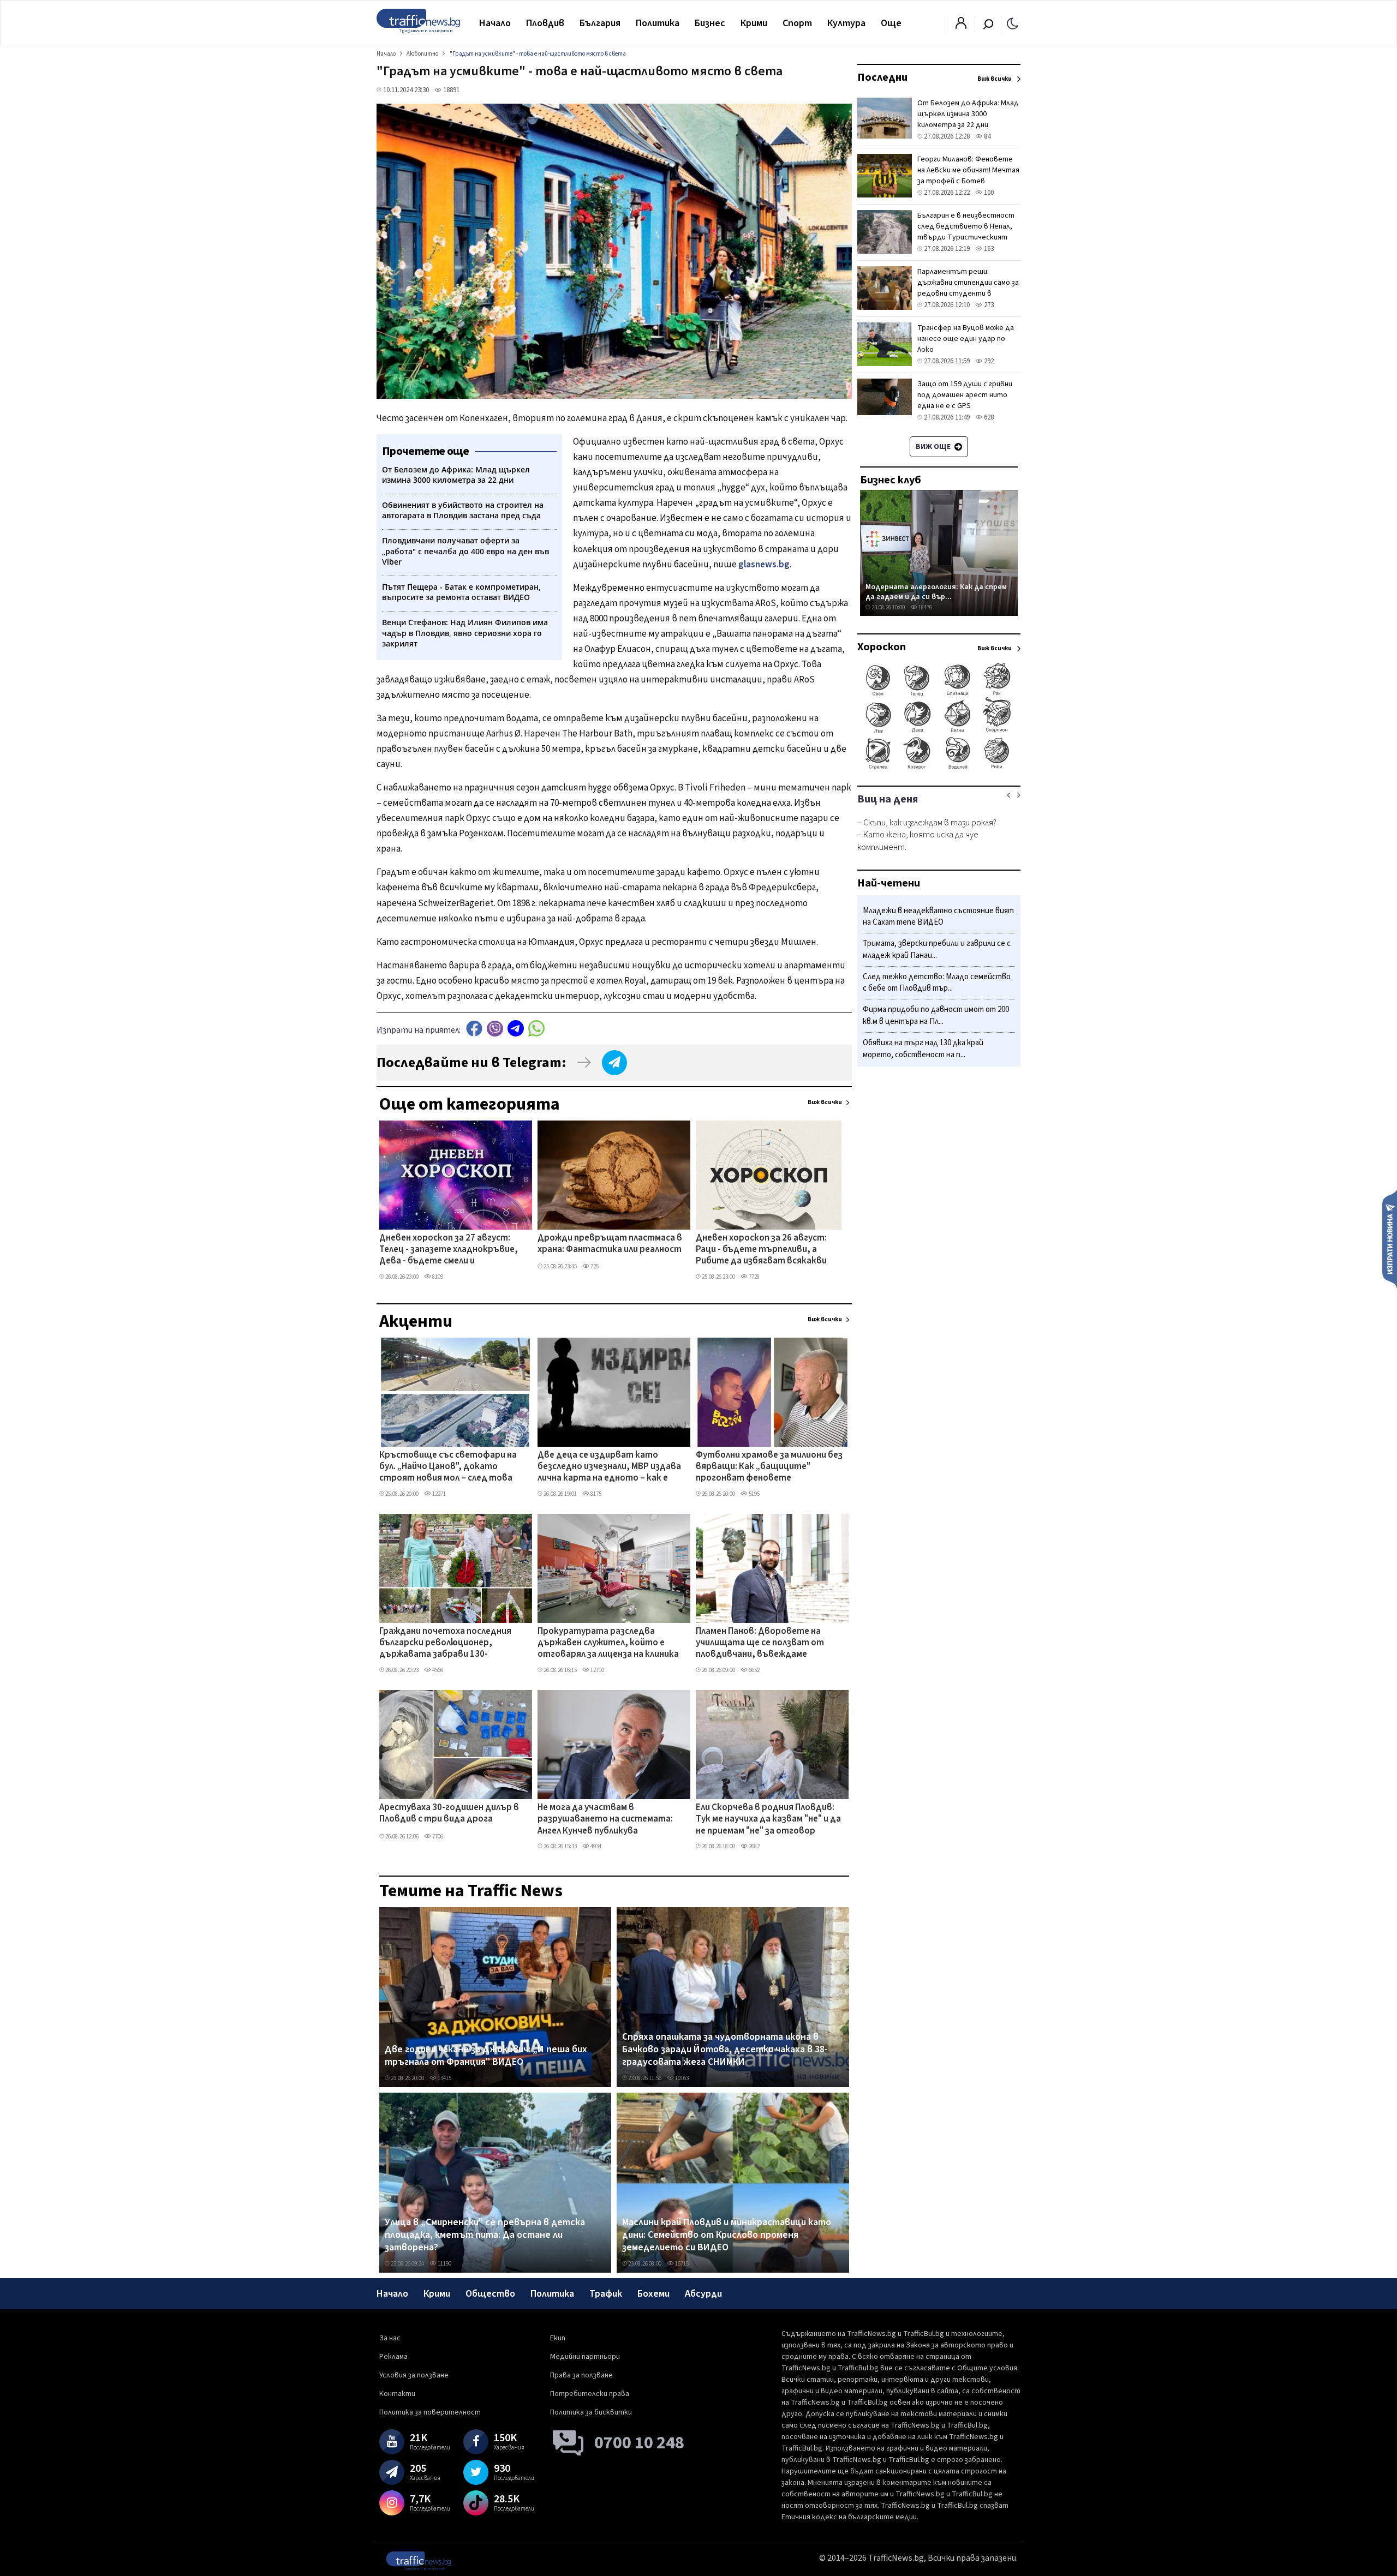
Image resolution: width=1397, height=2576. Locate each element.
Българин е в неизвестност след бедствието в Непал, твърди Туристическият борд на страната (966, 232)
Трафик (606, 2294)
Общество (490, 2294)
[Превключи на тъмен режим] (1013, 23)
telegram (516, 1029)
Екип (558, 2338)
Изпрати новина (1390, 1238)
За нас (390, 2338)
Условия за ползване (414, 2375)
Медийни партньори (585, 2357)
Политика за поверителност (430, 2412)
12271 (438, 1494)
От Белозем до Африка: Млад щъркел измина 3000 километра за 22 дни (968, 114)
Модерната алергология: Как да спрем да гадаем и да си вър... (936, 592)
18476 (925, 607)
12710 (597, 1670)
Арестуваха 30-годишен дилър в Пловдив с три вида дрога (449, 1814)
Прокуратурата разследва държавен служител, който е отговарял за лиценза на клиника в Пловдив (608, 1644)
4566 (437, 1670)
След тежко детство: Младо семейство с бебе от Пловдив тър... (937, 983)
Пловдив (545, 23)
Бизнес (710, 23)
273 (988, 305)
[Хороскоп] (939, 768)
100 (988, 193)
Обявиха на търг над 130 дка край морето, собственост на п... (923, 1049)
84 (986, 136)
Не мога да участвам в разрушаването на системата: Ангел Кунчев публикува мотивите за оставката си (605, 1820)
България (600, 23)
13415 (444, 2078)
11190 (444, 2264)
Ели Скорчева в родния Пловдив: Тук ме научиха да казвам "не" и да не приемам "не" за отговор (768, 1820)
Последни (882, 77)
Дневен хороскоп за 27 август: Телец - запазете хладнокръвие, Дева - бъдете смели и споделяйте (449, 1250)
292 (988, 361)
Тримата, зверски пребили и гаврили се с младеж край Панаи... (937, 950)
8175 (595, 1494)
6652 (754, 1670)
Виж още (934, 447)
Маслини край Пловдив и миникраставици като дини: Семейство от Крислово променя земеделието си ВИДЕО (727, 2235)
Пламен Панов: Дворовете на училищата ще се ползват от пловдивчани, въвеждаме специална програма (760, 1644)
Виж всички (825, 1102)
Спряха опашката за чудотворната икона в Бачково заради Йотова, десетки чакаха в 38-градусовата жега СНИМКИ (725, 2050)
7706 (437, 1837)
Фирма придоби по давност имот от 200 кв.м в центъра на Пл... (936, 1016)
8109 (437, 1277)
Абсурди (703, 2294)
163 (988, 249)
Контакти (397, 2394)
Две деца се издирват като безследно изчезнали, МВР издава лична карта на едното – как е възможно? (609, 1467)
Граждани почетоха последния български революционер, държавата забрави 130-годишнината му (445, 1644)
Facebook (474, 1029)
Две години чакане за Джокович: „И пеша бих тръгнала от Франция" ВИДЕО (486, 2056)
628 (988, 417)
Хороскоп (882, 647)
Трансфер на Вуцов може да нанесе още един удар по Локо (966, 339)
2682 (754, 1846)
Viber (495, 1029)
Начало (495, 23)
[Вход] (961, 26)
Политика (658, 23)
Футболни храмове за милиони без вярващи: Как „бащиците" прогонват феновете (769, 1467)
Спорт (797, 23)
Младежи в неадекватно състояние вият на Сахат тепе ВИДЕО (938, 917)
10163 (681, 2078)
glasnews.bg (764, 565)
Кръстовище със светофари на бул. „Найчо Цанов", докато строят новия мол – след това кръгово (448, 1467)
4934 (595, 1846)
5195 (754, 1494)
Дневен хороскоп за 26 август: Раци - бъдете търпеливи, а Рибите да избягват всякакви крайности (761, 1250)
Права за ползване (581, 2375)
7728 (754, 1277)
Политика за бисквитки (591, 2412)
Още (891, 23)
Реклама (393, 2357)
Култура (846, 23)
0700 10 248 (639, 2443)
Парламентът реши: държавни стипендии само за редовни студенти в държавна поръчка (968, 288)
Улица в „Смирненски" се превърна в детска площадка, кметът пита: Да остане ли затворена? (485, 2235)
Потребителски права (590, 2394)
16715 (681, 2264)
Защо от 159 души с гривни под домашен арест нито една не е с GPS (965, 395)
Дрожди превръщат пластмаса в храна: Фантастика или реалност (610, 1244)
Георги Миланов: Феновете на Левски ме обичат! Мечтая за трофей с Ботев (968, 170)
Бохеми (653, 2294)
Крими (754, 23)
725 (594, 1266)
